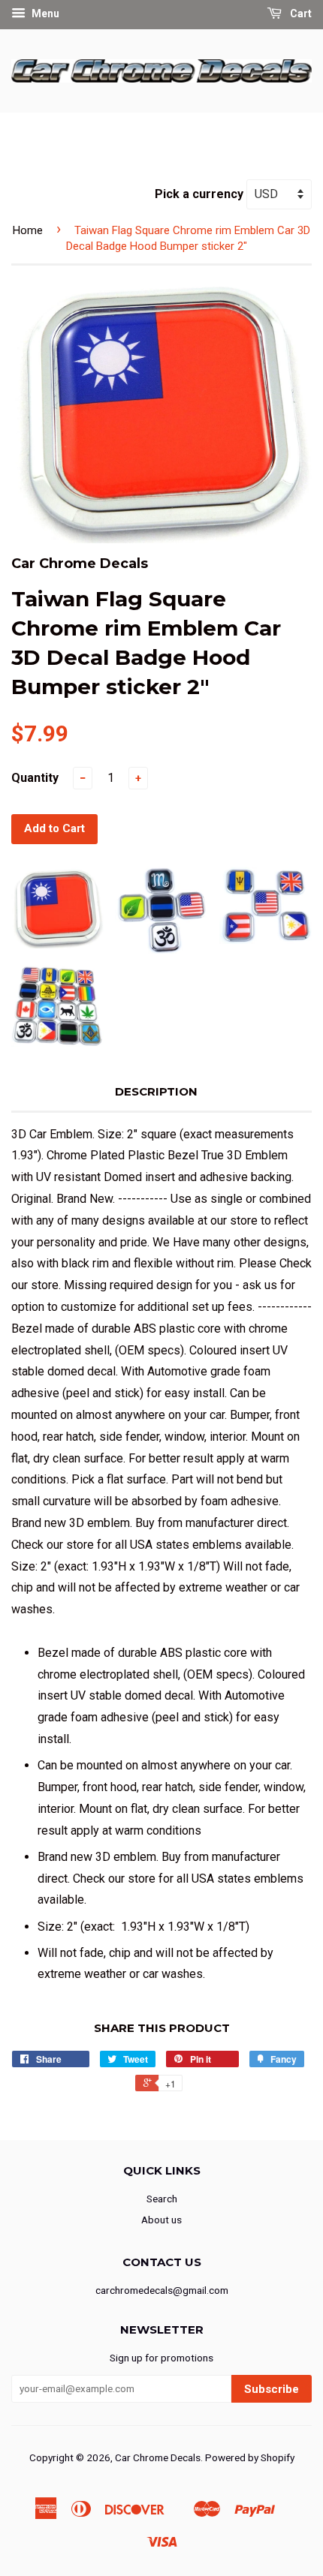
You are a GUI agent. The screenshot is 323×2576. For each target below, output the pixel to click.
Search (162, 2199)
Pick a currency (201, 194)
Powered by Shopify (250, 2457)
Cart (300, 14)
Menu (44, 14)
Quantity (35, 778)
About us (161, 2220)
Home (28, 230)
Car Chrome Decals (158, 2457)
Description (156, 1091)
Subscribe (272, 2389)
